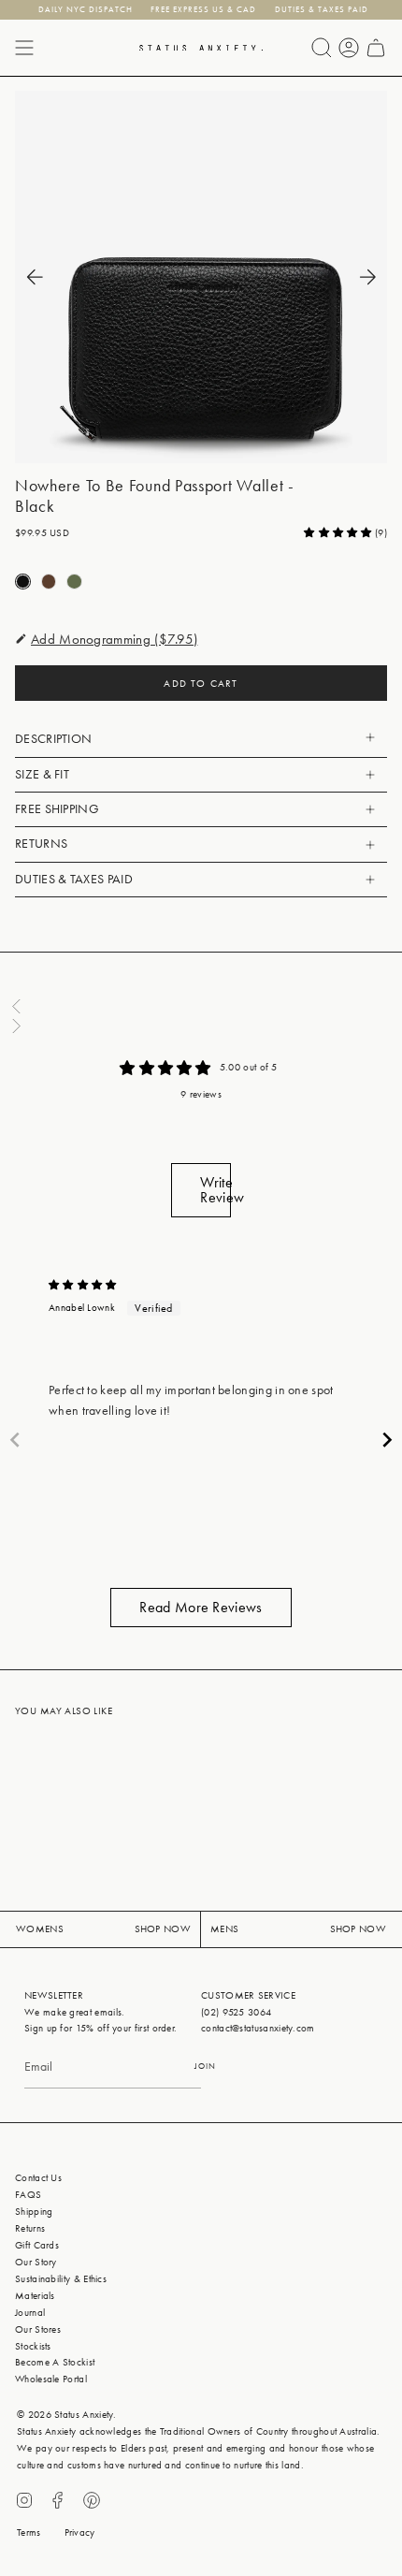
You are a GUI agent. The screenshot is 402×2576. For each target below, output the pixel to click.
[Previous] (35, 277)
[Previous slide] (15, 1440)
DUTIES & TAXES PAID (74, 879)
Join (205, 2066)
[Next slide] (387, 1440)
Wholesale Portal (51, 2379)
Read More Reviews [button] (201, 1607)
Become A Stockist (55, 2362)
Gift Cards (37, 2245)
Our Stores (38, 2329)
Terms (29, 2532)
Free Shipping (57, 809)
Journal (30, 2313)
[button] (339, 533)
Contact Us (38, 2178)
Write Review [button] (215, 1190)
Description (53, 739)
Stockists (33, 2346)
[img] (83, 1285)
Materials (35, 2296)
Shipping (34, 2212)
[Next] (367, 277)
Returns (41, 844)
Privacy (80, 2532)
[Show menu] (24, 48)
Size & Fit (42, 774)
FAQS (28, 2195)
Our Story (36, 2262)
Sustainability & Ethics (61, 2279)
